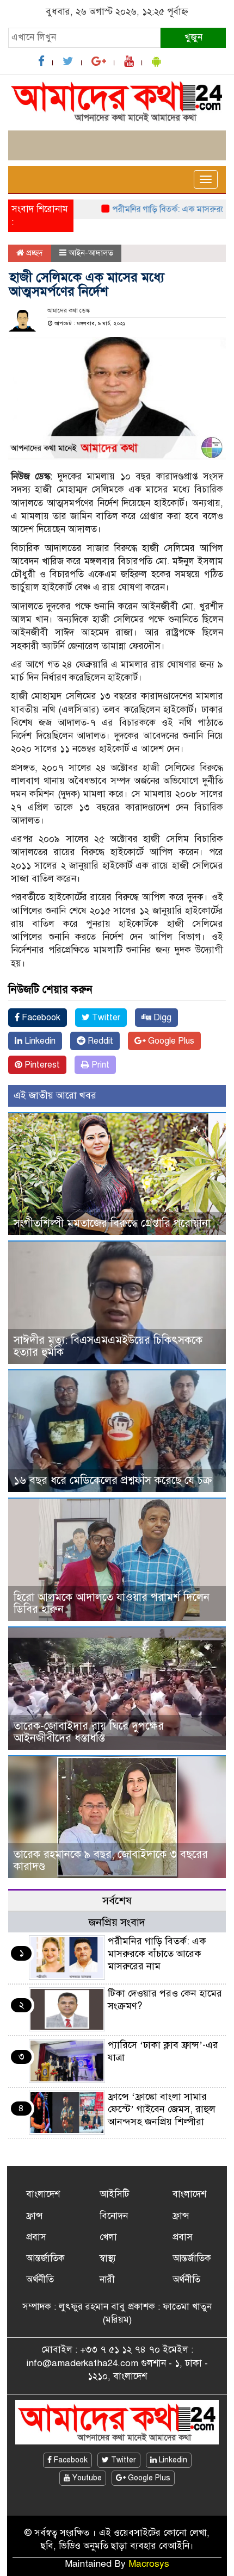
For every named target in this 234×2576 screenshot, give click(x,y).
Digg (161, 1018)
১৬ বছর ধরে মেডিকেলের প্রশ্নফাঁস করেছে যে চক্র (113, 1480)
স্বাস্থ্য (108, 2258)
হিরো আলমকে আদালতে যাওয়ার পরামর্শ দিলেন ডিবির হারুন (112, 1603)
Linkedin (39, 1041)
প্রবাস (36, 2237)
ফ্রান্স (35, 2216)
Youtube (86, 2478)
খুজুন (193, 37)
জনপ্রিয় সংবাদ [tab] (117, 1922)
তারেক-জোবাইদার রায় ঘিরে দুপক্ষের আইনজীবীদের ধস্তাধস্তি (89, 1732)
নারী (107, 2279)
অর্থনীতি (40, 2279)
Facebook (40, 1018)
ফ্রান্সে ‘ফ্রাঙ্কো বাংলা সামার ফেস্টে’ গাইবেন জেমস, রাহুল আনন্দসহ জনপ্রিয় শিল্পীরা (162, 2109)
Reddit (99, 1041)
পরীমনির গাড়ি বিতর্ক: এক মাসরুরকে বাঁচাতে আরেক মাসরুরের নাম (157, 1954)
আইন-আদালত (91, 253)
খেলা (108, 2237)
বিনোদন (114, 2216)
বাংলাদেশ (43, 2194)
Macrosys (149, 2564)
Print (99, 1065)
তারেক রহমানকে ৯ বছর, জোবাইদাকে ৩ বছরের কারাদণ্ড (111, 1860)
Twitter (105, 1018)
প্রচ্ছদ (33, 253)
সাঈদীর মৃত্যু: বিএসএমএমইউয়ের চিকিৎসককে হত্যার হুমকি (108, 1346)
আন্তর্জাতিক (45, 2258)
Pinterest (41, 1065)
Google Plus (170, 1041)
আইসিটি (114, 2194)
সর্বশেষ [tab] (117, 1901)
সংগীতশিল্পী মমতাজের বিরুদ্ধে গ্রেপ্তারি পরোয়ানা (112, 1223)
